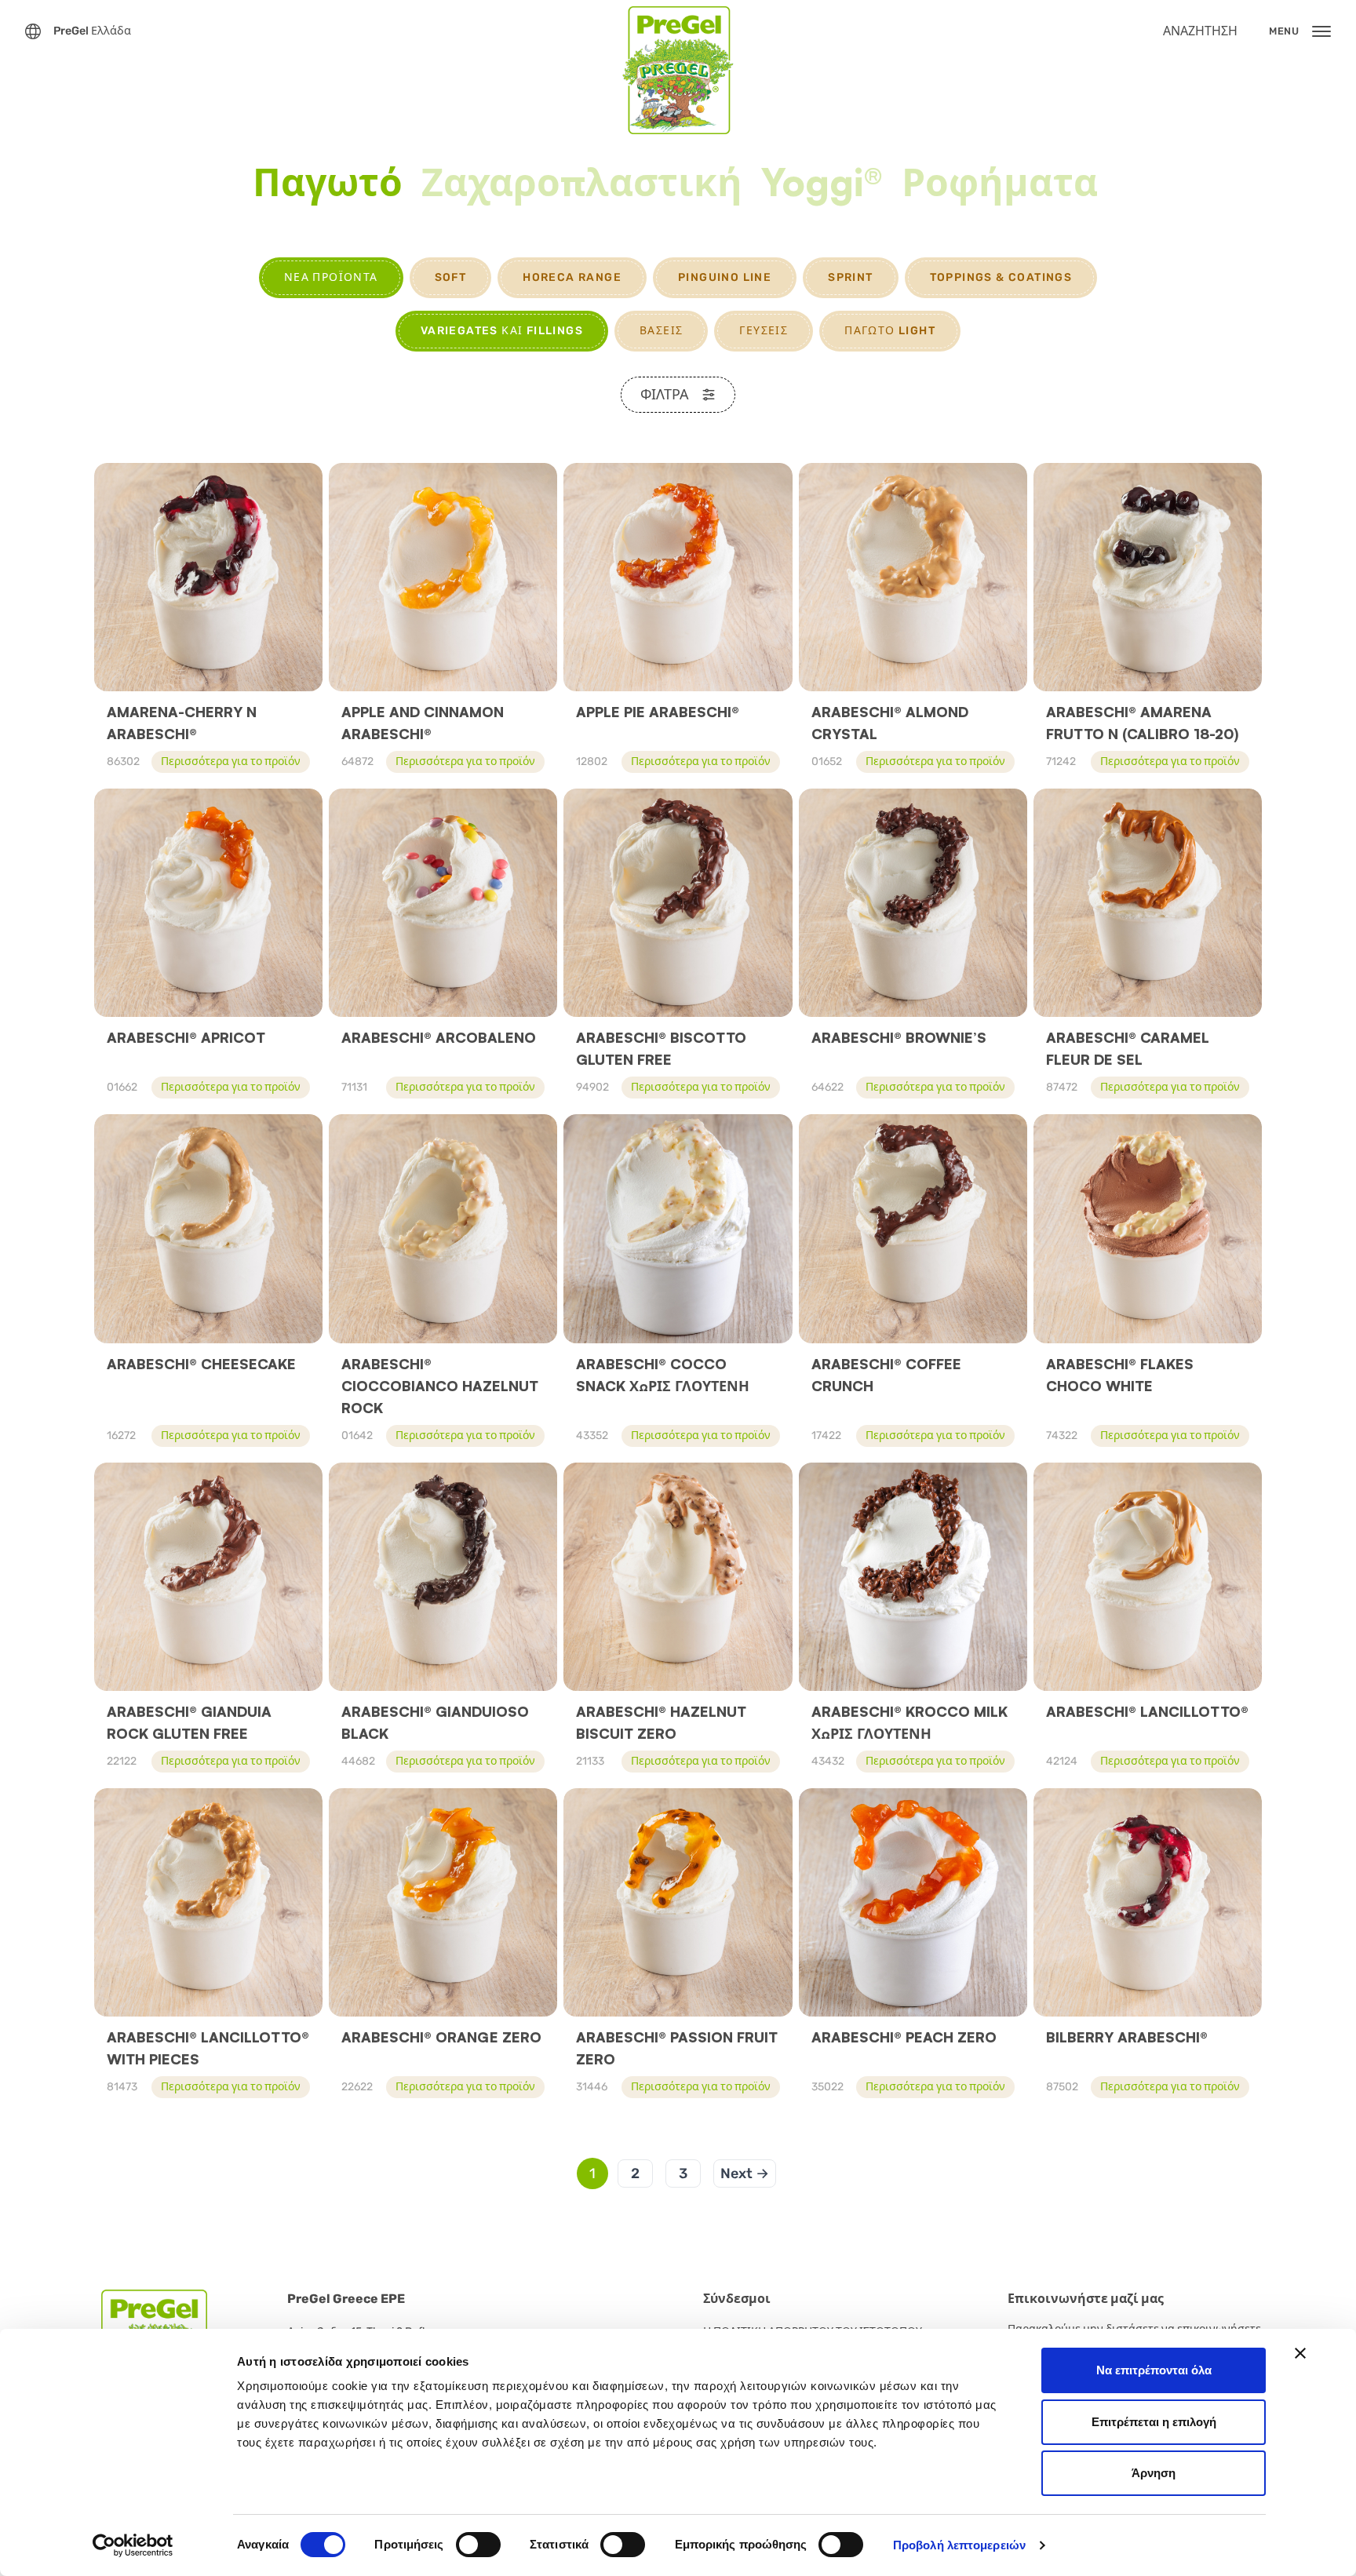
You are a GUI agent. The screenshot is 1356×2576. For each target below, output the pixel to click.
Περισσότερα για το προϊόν (231, 762)
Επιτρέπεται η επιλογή (1154, 2422)
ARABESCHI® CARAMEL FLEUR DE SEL (1128, 1048)
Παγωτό (328, 184)
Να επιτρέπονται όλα (1154, 2370)
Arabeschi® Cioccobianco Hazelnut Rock (440, 1386)
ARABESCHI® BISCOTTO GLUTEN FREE (661, 1048)
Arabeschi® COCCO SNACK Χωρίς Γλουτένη (663, 1375)
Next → (745, 2173)
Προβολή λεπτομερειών (959, 2545)
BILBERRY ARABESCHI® (1127, 2037)
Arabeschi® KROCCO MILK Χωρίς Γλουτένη (909, 1722)
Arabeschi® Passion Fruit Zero (677, 2048)
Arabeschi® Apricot (186, 1037)
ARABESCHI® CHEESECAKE (201, 1364)
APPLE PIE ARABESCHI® (658, 712)
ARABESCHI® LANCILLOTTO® (1147, 1711)
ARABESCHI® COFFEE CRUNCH (886, 1375)
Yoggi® (822, 184)
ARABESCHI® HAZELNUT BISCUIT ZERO (661, 1722)
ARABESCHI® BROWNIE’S (899, 1037)
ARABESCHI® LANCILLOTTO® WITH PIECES (208, 2048)
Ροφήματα (1000, 184)
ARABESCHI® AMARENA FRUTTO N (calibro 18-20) (1143, 723)
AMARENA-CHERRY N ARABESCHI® (182, 723)
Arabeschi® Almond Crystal (890, 723)
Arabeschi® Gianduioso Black (435, 1722)
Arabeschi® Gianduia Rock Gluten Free (189, 1722)
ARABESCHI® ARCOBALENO (439, 1037)
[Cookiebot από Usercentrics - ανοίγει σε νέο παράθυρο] (133, 2545)
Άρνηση (1154, 2473)
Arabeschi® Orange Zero (441, 2037)
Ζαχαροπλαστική (582, 184)
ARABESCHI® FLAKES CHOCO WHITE (1120, 1375)
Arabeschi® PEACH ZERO (904, 2037)
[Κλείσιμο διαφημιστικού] (1300, 2353)
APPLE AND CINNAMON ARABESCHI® (423, 723)
